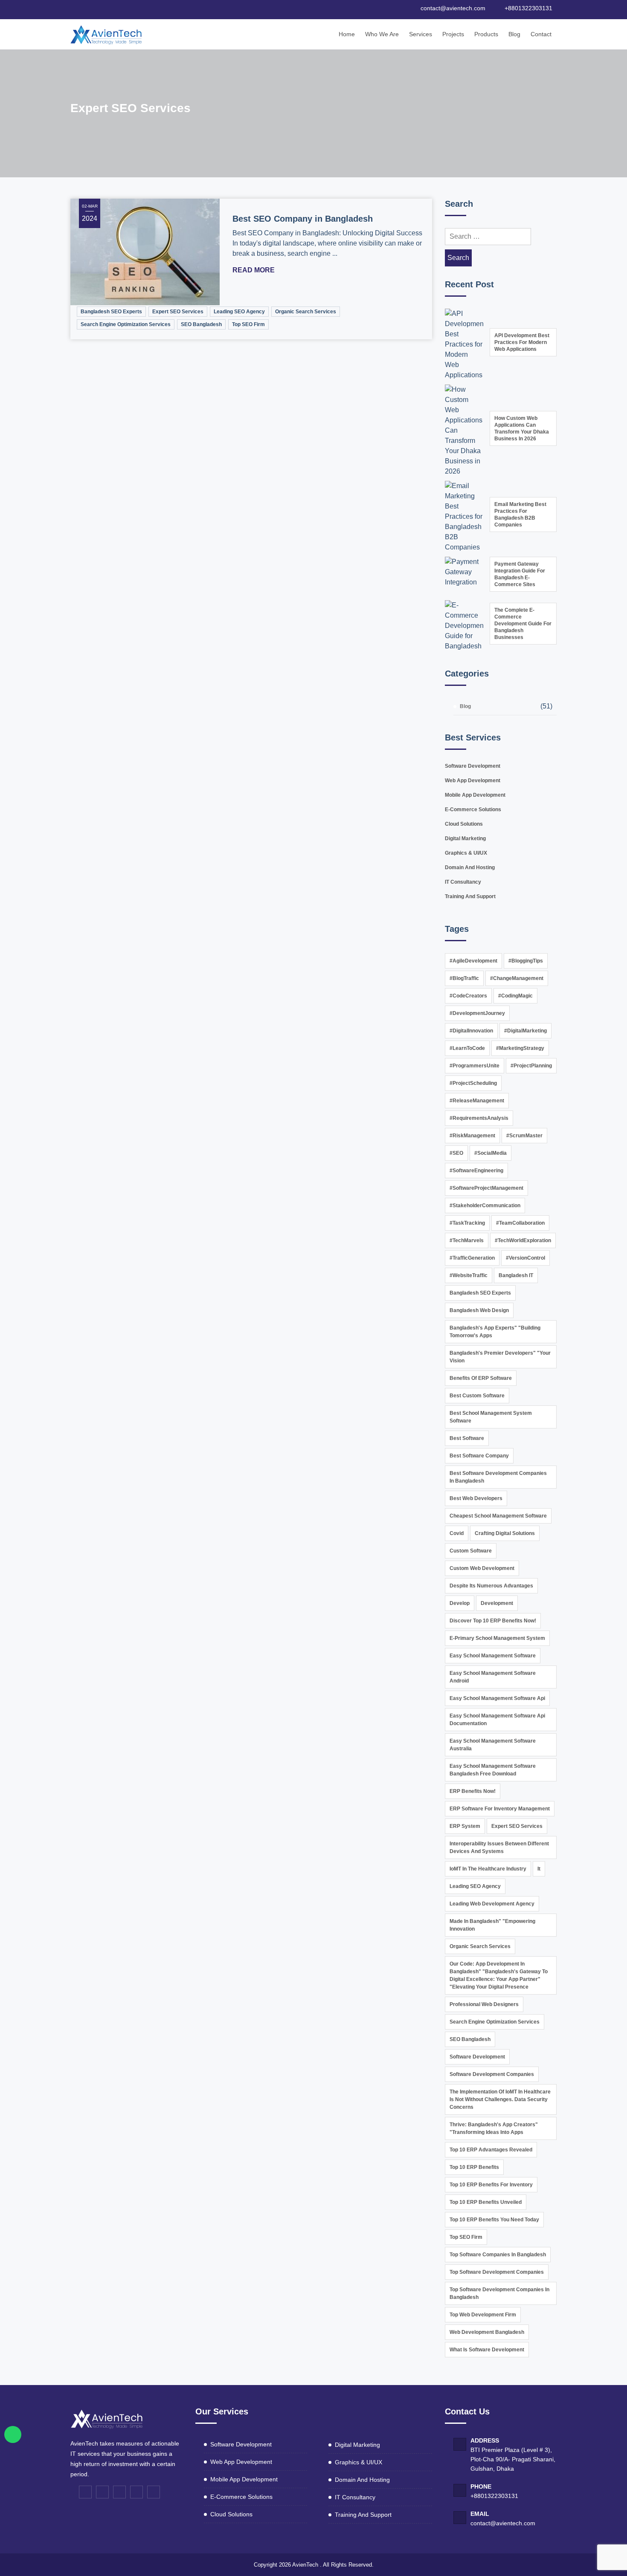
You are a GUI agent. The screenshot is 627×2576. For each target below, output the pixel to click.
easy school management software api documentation (497, 1720)
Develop (460, 1603)
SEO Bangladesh (201, 324)
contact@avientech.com (503, 2523)
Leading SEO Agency (239, 312)
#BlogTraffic (464, 978)
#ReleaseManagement (477, 1101)
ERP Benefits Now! (473, 1791)
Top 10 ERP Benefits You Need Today (494, 2220)
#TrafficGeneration (472, 1258)
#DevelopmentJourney (477, 1013)
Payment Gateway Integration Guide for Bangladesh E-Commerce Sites (520, 574)
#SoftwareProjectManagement (486, 1188)
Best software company (479, 1456)
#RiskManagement (472, 1136)
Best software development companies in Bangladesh (498, 1477)
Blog (514, 34)
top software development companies (497, 2272)
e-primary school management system (497, 1638)
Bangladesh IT (516, 1275)
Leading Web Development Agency (492, 1904)
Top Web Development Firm (483, 2315)
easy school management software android (493, 1677)
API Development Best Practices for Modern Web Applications (522, 342)
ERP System (465, 1826)
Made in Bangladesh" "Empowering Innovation (492, 1925)
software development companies (492, 2074)
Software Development (473, 766)
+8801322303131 (494, 2496)
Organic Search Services (306, 312)
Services (421, 34)
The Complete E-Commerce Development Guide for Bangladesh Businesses (523, 624)
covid (457, 1533)
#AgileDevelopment (473, 961)
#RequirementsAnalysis (479, 1118)
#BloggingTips (526, 961)
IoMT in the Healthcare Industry (488, 1869)
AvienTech (305, 2565)
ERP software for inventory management (500, 1809)
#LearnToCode (467, 1048)
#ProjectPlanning (531, 1066)
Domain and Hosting (470, 867)
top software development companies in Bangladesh (499, 2293)
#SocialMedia (491, 1153)
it (539, 1869)
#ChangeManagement (517, 978)
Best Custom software (477, 1396)
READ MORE (254, 270)
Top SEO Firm (248, 324)
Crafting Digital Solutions (505, 1533)
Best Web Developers (476, 1498)
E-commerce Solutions (473, 810)
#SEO (456, 1153)
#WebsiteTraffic (469, 1275)
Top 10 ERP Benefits (474, 2167)
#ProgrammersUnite (475, 1066)
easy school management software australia (493, 1745)
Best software (467, 1438)
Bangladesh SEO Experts (111, 312)
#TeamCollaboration (520, 1223)
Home (347, 34)
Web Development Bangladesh (487, 2332)
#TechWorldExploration (523, 1240)
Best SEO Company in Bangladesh (303, 219)
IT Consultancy (463, 882)
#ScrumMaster (524, 1136)
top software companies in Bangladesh (498, 2255)
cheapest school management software (498, 1516)
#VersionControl (525, 1258)
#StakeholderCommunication (485, 1206)
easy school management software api (497, 1698)
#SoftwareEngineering (476, 1171)
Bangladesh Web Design (479, 1310)
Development (497, 1603)
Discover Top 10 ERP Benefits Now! (493, 1621)
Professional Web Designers (484, 2004)
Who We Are (382, 34)
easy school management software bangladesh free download (493, 1770)
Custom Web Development (482, 1568)
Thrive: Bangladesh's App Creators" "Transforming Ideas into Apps (494, 2128)
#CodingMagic (515, 996)
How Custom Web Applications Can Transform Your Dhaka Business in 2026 (522, 428)
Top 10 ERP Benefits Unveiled (486, 2202)
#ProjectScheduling (473, 1083)
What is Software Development (487, 2350)
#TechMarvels (467, 1240)
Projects (453, 34)
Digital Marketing (465, 838)
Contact (541, 34)
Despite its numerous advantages (491, 1586)
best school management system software (491, 1417)
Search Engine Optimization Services (126, 324)
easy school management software (493, 1656)
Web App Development (473, 781)
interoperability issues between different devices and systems (499, 1847)
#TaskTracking (467, 1223)
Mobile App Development (475, 795)
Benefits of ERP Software (481, 1378)
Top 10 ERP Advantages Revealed (491, 2150)
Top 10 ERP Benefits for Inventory (491, 2185)
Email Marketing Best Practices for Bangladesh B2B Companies (520, 515)
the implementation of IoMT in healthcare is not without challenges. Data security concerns (500, 2099)
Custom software (471, 1551)
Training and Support (470, 896)
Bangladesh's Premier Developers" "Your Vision (500, 1357)
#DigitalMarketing (525, 1031)
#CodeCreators (468, 996)
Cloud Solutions (464, 824)
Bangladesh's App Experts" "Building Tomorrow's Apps (495, 1332)
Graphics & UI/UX (466, 853)
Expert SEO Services (178, 312)
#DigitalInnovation (471, 1031)
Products (486, 34)
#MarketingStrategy (520, 1048)
